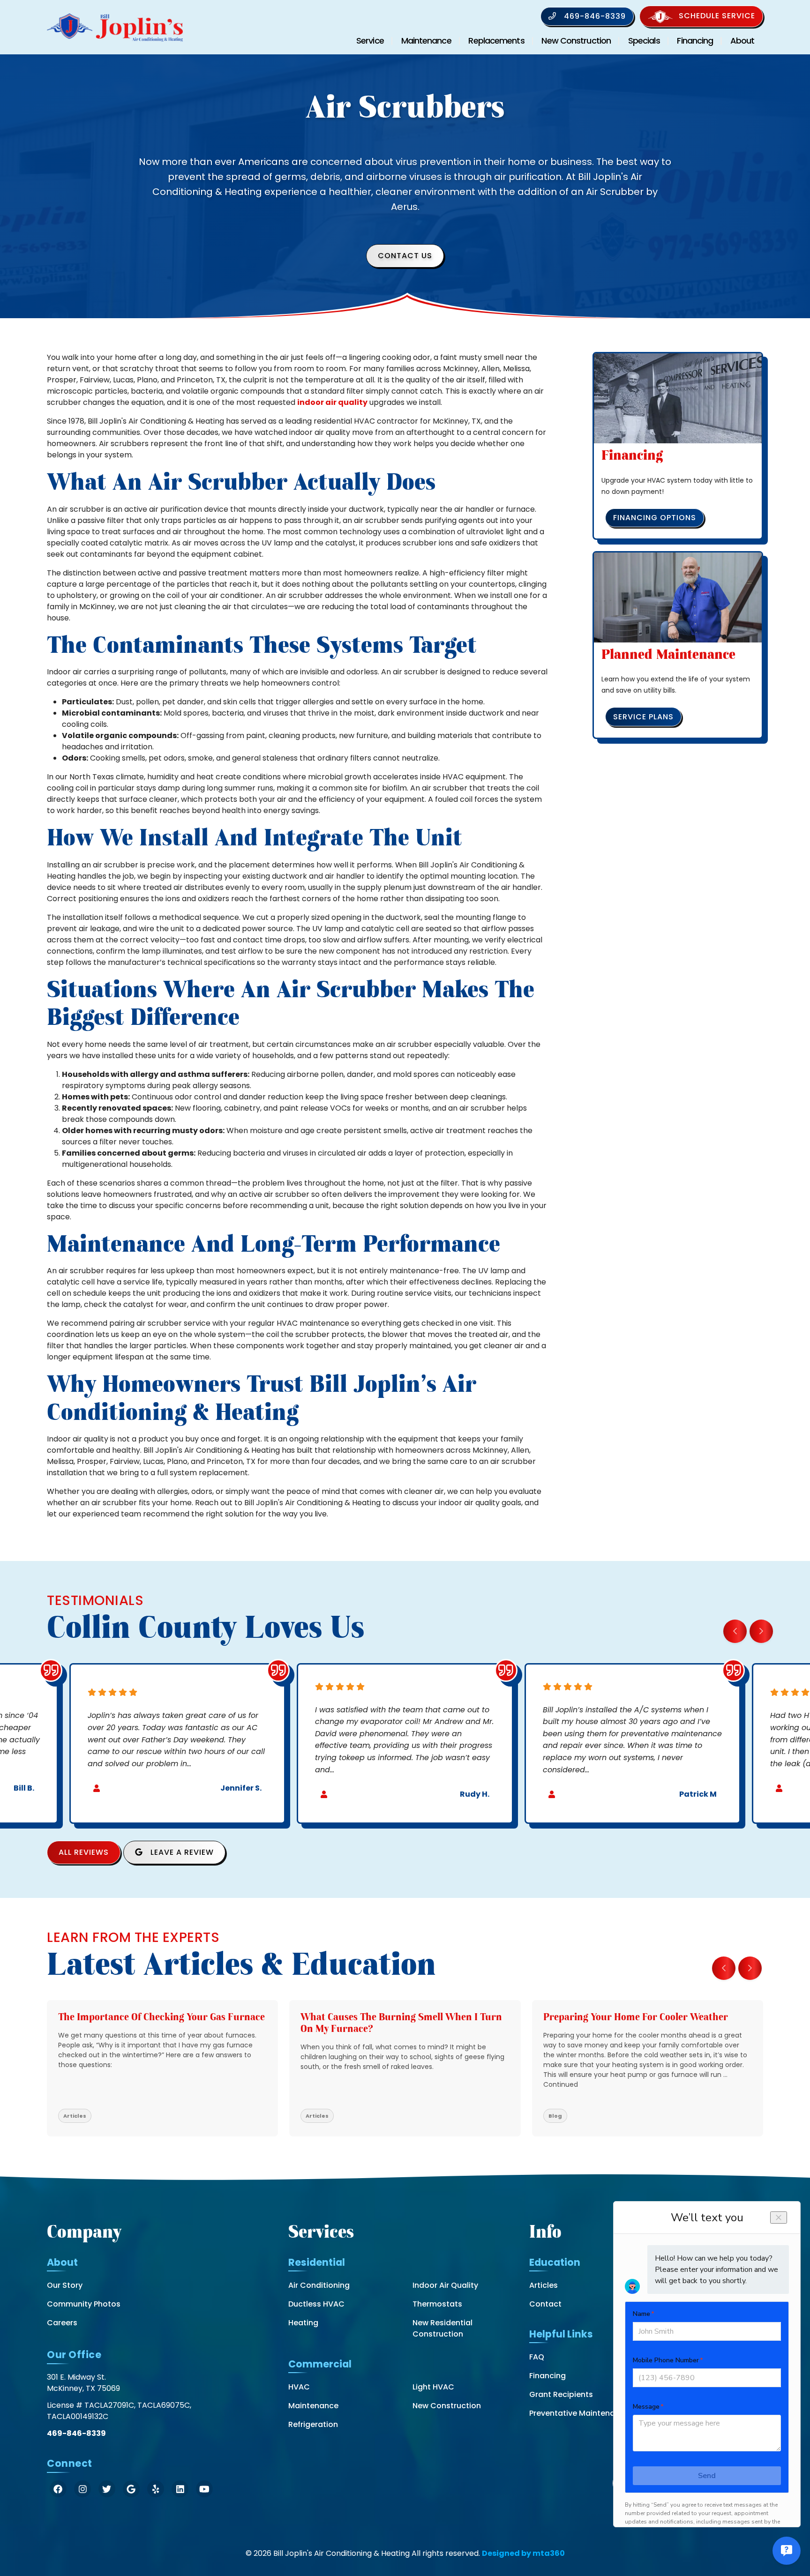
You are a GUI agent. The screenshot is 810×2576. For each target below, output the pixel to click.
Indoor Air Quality (445, 2285)
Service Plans (643, 717)
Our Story (65, 2285)
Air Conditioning (319, 2285)
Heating (303, 2323)
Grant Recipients (561, 2394)
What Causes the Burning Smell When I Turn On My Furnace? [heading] (401, 2023)
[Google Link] (131, 2489)
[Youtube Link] (204, 2489)
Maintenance (426, 41)
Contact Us (405, 256)
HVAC (299, 2387)
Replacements (496, 41)
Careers (62, 2323)
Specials (644, 41)
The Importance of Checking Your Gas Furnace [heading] (161, 2017)
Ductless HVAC (316, 2304)
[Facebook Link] (58, 2489)
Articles (544, 2285)
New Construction (576, 41)
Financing (695, 41)
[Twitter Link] (107, 2489)
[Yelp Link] (156, 2489)
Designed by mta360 (523, 2553)
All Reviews (84, 1852)
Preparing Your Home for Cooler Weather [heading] (636, 2017)
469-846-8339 (594, 16)
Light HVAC (433, 2387)
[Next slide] (761, 1631)
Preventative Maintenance (579, 2413)
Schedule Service (717, 16)
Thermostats (437, 2304)
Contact (545, 2304)
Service (370, 41)
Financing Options (655, 518)
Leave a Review (181, 1852)
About (742, 41)
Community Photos (84, 2304)
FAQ (537, 2357)
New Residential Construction (442, 2328)
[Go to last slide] (735, 1631)
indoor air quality (332, 402)
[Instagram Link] (82, 2489)
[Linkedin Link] (180, 2489)
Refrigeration (313, 2424)
